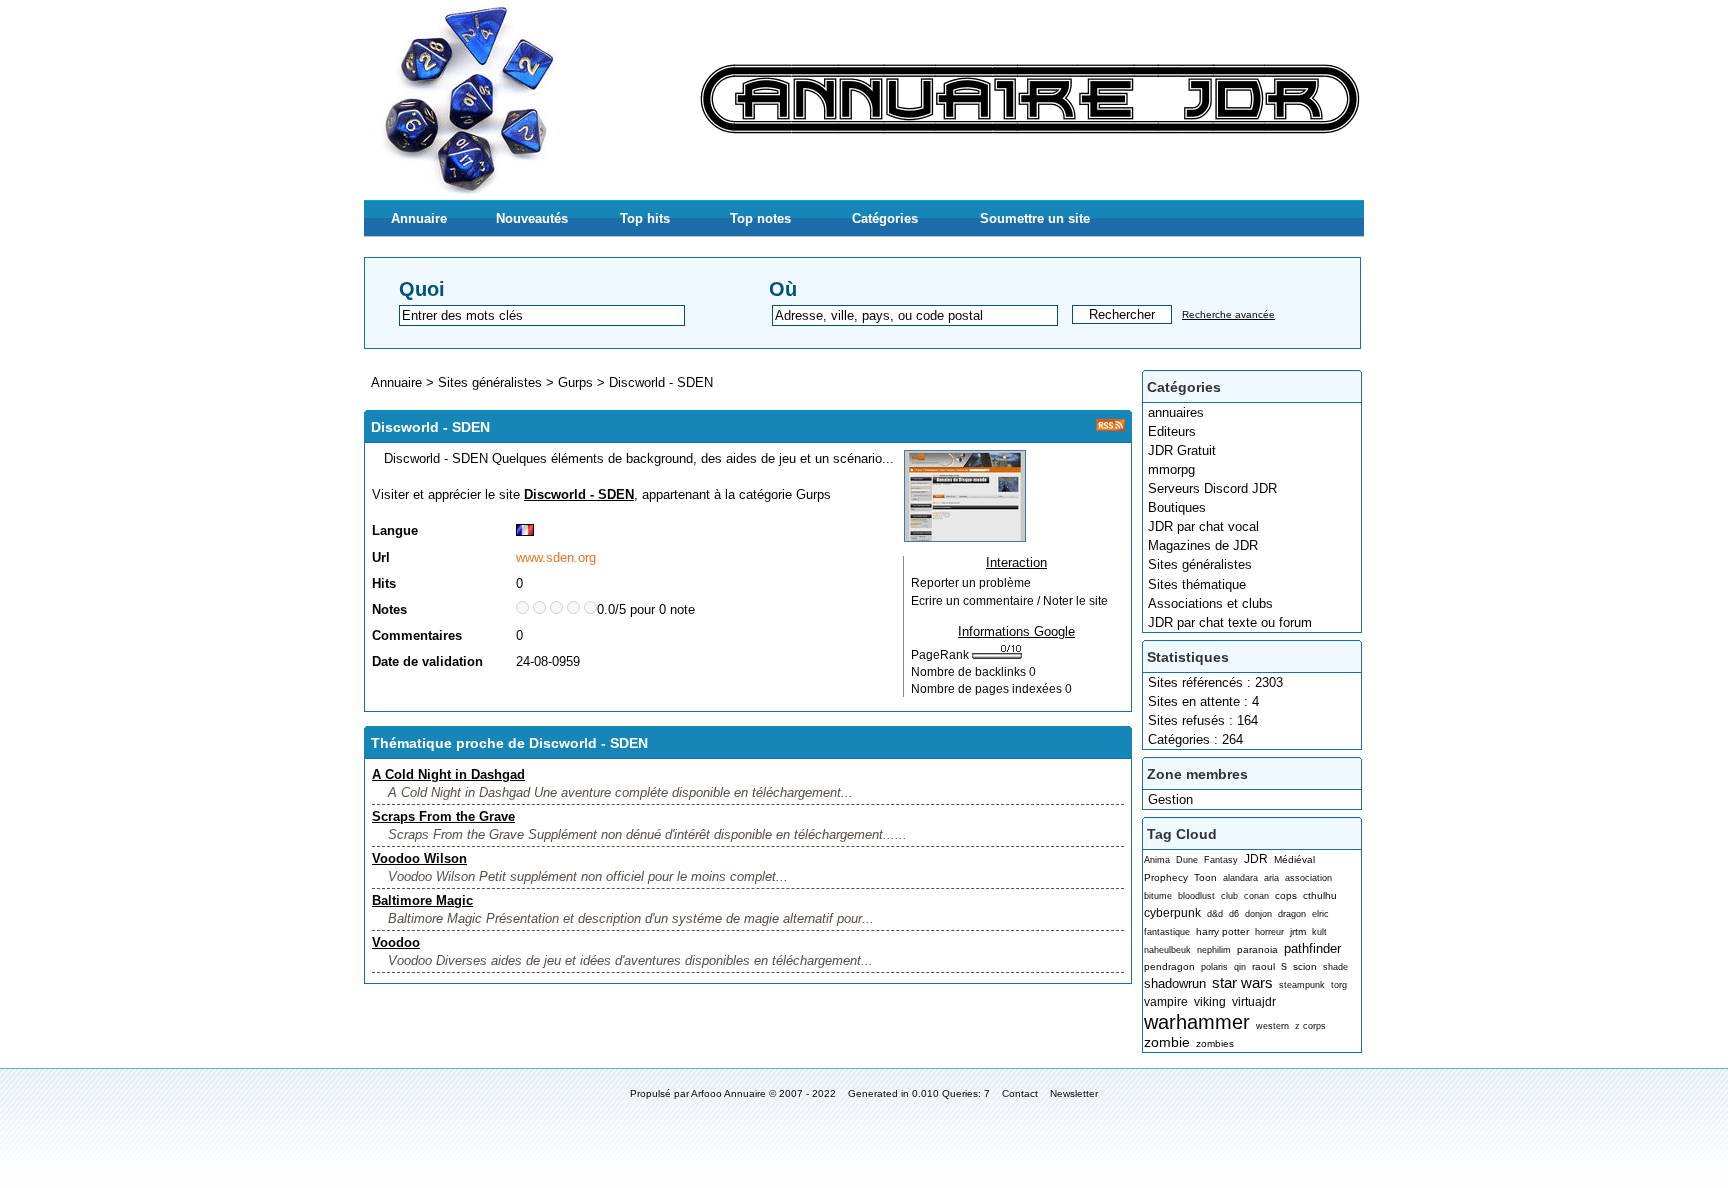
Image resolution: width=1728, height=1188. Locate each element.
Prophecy (1166, 877)
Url (381, 557)
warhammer (1197, 1021)
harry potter (1222, 931)
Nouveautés (532, 218)
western (1272, 1026)
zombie (1167, 1042)
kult (1319, 932)
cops (1286, 895)
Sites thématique (1197, 584)
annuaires (1176, 412)
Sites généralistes (1200, 564)
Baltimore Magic (422, 900)
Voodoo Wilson (419, 858)
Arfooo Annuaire (728, 1093)
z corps (1310, 1026)
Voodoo (396, 942)
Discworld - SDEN (661, 382)
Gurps (575, 382)
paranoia (1257, 949)
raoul (1263, 966)
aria (1271, 878)
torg (1339, 985)
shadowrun (1175, 983)
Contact (1020, 1093)
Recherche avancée (1228, 314)
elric (1320, 914)
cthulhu (1320, 895)
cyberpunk (1172, 913)
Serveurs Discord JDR (1212, 488)
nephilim (1214, 950)
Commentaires (417, 635)
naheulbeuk (1167, 950)
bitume (1158, 896)
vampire (1166, 1002)
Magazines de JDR (1203, 545)
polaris (1214, 967)
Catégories (885, 218)
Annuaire (419, 218)
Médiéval (1294, 859)
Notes (389, 609)
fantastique (1167, 932)
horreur (1269, 932)
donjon (1258, 914)
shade (1335, 967)
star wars (1242, 982)
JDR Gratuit (1182, 450)
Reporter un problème (971, 583)
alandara (1240, 878)
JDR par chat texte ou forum (1230, 622)
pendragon (1169, 966)
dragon (1292, 914)
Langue (395, 530)
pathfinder (1312, 948)
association (1308, 878)
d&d (1215, 914)
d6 (1234, 914)
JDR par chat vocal (1203, 526)
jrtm (1298, 931)
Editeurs (1172, 431)
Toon (1205, 877)
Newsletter (1074, 1093)
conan (1256, 896)
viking (1210, 1002)
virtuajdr (1254, 1002)
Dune (1187, 860)
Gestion (1170, 799)
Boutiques (1177, 507)
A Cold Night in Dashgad (448, 774)
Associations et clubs (1210, 603)
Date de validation (427, 661)
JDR (1256, 859)
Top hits (645, 218)
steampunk (1302, 985)
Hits (384, 583)
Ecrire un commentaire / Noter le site (1009, 601)
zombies (1215, 1043)
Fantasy (1221, 860)
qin (1240, 967)
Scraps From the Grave (443, 816)
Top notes (760, 218)
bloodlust (1196, 896)
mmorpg (1171, 469)
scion (1305, 966)
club (1229, 896)
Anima (1157, 860)
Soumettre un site (1035, 218)
